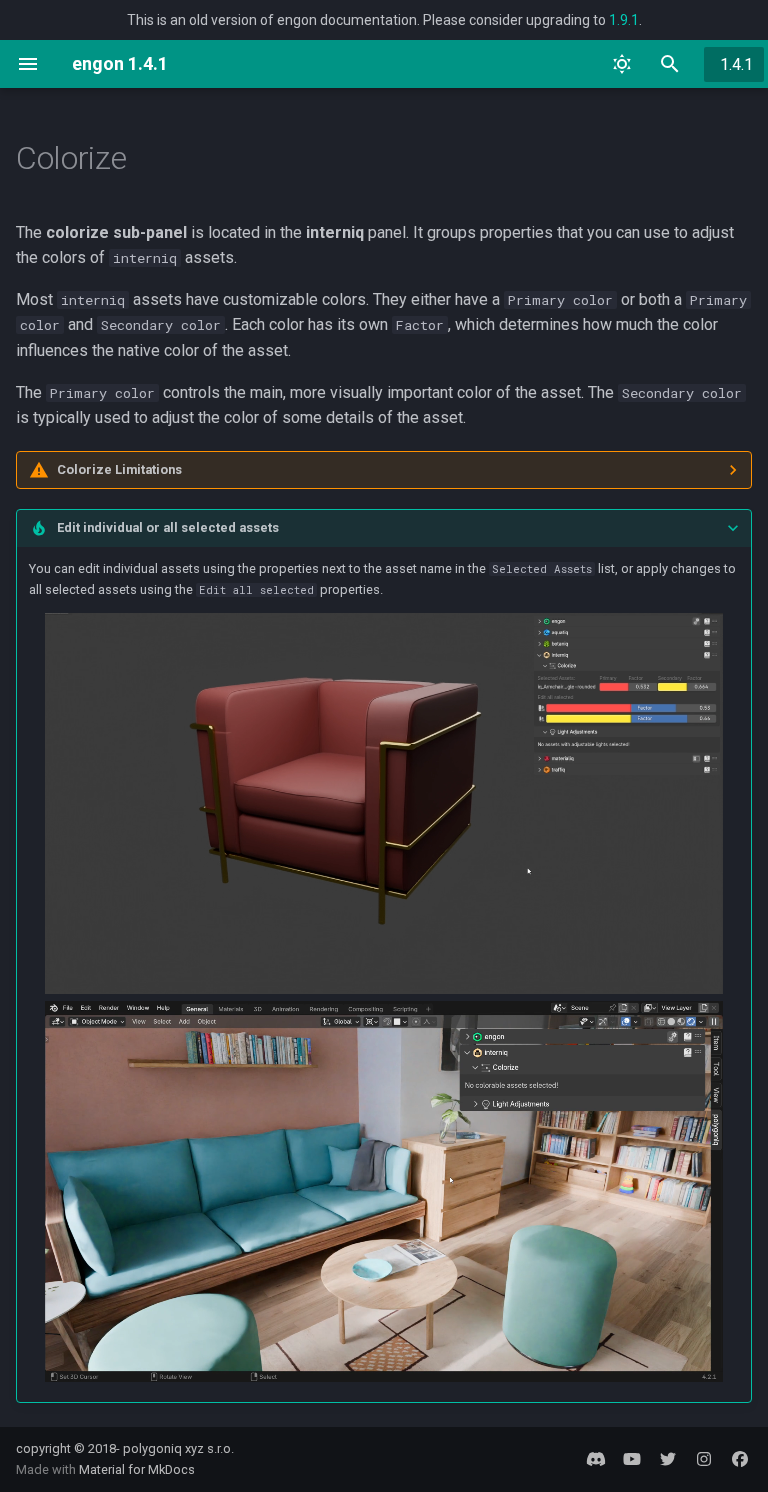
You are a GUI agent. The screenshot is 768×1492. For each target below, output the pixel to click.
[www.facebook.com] (740, 1459)
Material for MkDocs (137, 1469)
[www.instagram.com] (704, 1459)
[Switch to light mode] (622, 64)
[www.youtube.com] (632, 1459)
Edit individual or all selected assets (168, 527)
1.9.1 (624, 20)
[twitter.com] (668, 1459)
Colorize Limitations (119, 469)
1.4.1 (736, 64)
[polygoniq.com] (596, 1459)
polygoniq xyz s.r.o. (178, 1448)
